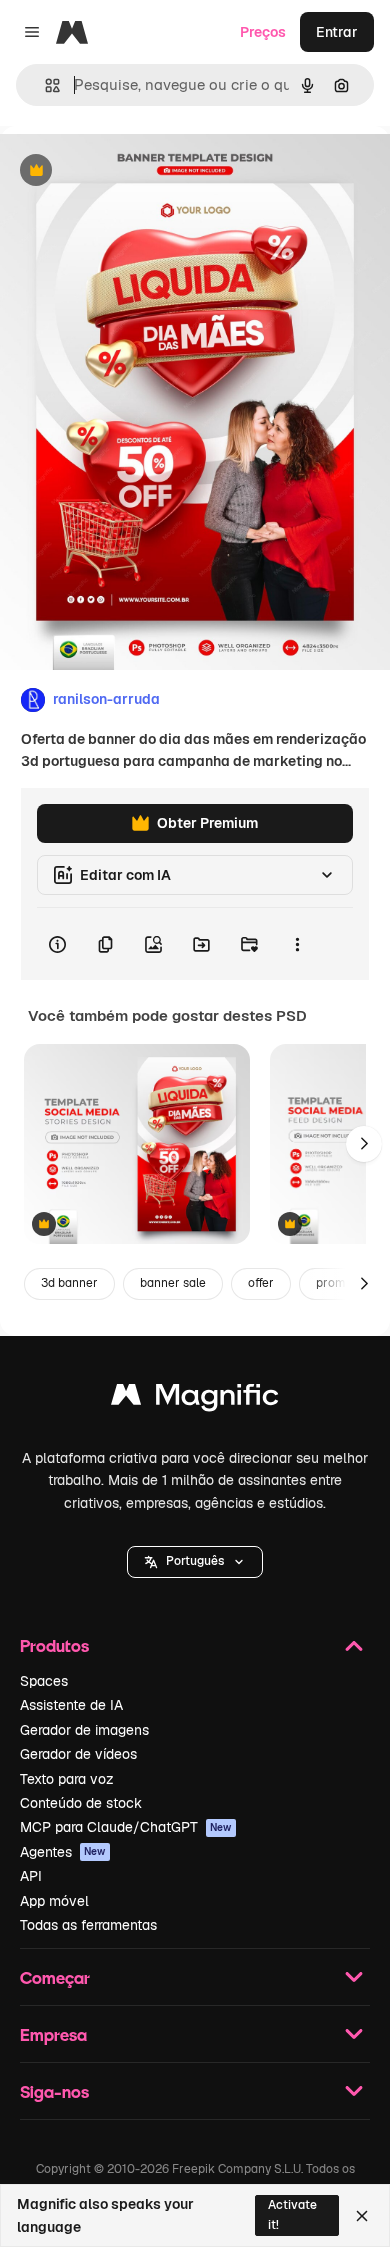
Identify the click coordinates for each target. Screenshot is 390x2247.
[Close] (362, 2216)
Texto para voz (67, 1779)
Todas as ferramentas (88, 1925)
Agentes (63, 1852)
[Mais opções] (297, 944)
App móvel (54, 1901)
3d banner (69, 1283)
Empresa (53, 2034)
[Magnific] (195, 1399)
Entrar (337, 32)
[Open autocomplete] (44, 85)
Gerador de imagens (84, 1730)
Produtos (54, 1645)
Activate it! (292, 2214)
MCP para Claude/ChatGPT (126, 1827)
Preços (263, 32)
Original (128, 171)
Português (195, 1561)
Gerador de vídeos (78, 1754)
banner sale (173, 1283)
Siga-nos (54, 2091)
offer (261, 1283)
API (31, 1876)
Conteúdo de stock (81, 1803)
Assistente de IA (71, 1705)
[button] (195, 1562)
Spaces (44, 1681)
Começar (55, 1977)
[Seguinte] (364, 1144)
